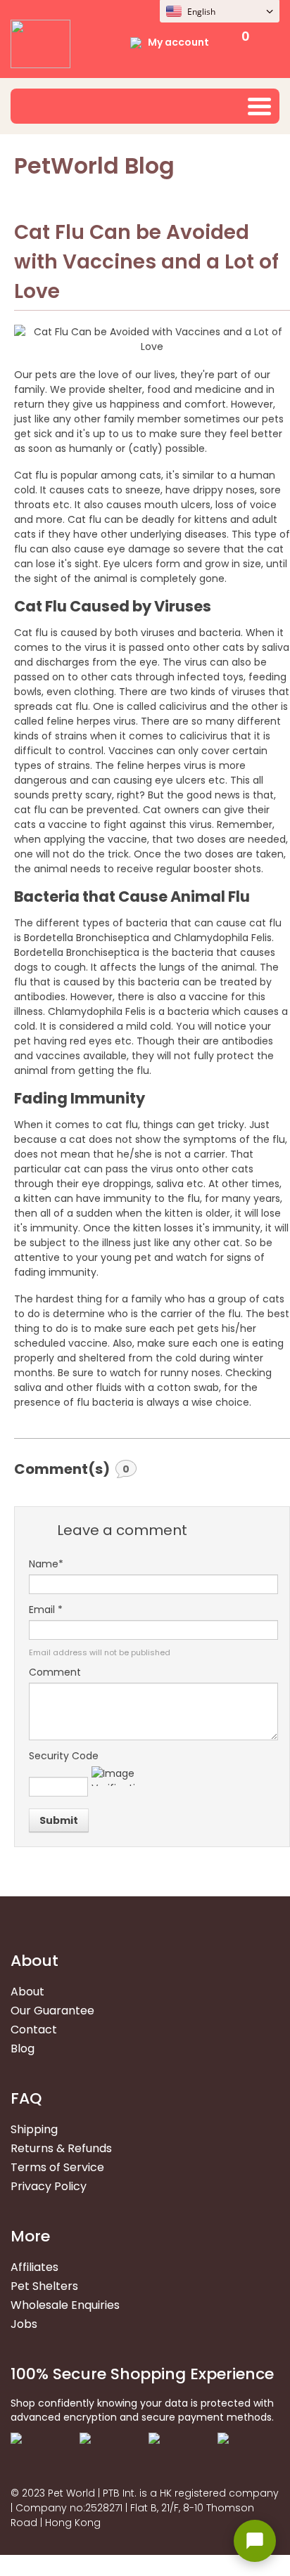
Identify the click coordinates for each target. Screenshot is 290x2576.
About (27, 1992)
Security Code (64, 1756)
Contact (34, 2030)
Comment (55, 1672)
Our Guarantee (52, 2011)
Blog (23, 2048)
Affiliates (34, 2267)
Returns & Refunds (61, 2148)
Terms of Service (57, 2167)
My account (178, 42)
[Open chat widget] (255, 2541)
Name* (46, 1564)
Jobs (24, 2324)
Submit (59, 1820)
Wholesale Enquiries (65, 2305)
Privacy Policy (49, 2186)
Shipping (34, 2129)
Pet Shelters (44, 2286)
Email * (46, 1610)
